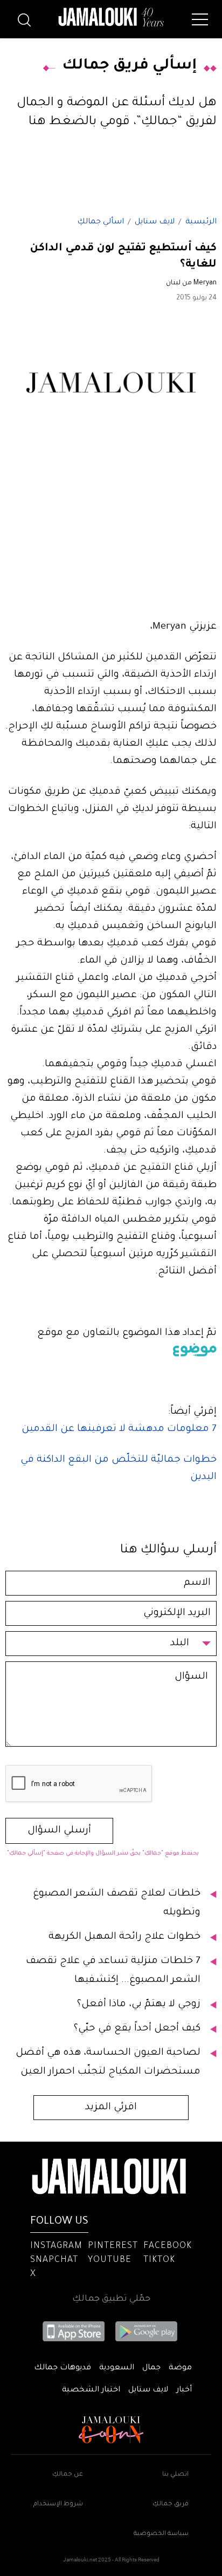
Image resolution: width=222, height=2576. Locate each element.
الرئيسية (201, 222)
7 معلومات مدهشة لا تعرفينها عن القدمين (119, 1429)
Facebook (168, 2246)
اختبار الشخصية (91, 2390)
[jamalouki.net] (111, 17)
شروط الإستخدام (58, 2505)
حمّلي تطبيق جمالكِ (111, 2299)
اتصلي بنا (175, 2475)
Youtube (110, 2260)
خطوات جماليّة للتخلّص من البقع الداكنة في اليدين (119, 1469)
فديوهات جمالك (63, 2368)
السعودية (117, 2368)
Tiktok (159, 2260)
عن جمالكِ (68, 2475)
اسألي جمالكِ (100, 222)
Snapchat (54, 2260)
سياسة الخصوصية (161, 2534)
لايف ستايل (155, 222)
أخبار (184, 2390)
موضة (180, 2368)
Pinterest (113, 2246)
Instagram (56, 2246)
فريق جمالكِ (171, 2505)
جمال (151, 2368)
